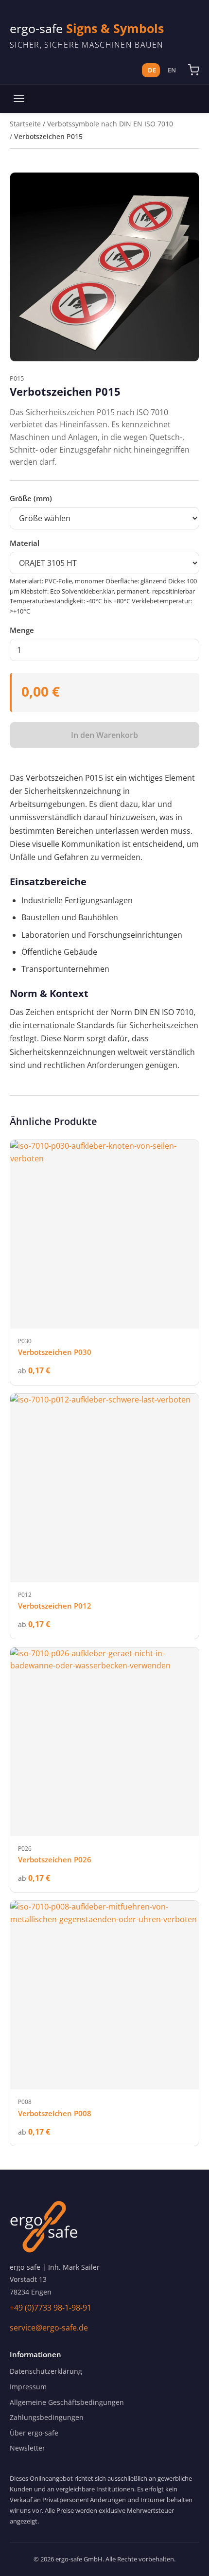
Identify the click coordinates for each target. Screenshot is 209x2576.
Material (25, 543)
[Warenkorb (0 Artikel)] (193, 70)
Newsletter (27, 2448)
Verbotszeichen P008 (55, 2113)
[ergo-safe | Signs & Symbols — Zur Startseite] (104, 2227)
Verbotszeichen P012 (55, 1606)
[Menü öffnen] (19, 99)
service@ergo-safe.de (49, 2328)
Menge (22, 630)
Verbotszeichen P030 (55, 1352)
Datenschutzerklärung (46, 2371)
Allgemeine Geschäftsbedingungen (67, 2402)
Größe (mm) (31, 498)
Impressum (28, 2387)
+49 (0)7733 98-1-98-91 (51, 2308)
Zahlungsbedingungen (47, 2417)
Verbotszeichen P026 (55, 1859)
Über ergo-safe (34, 2433)
